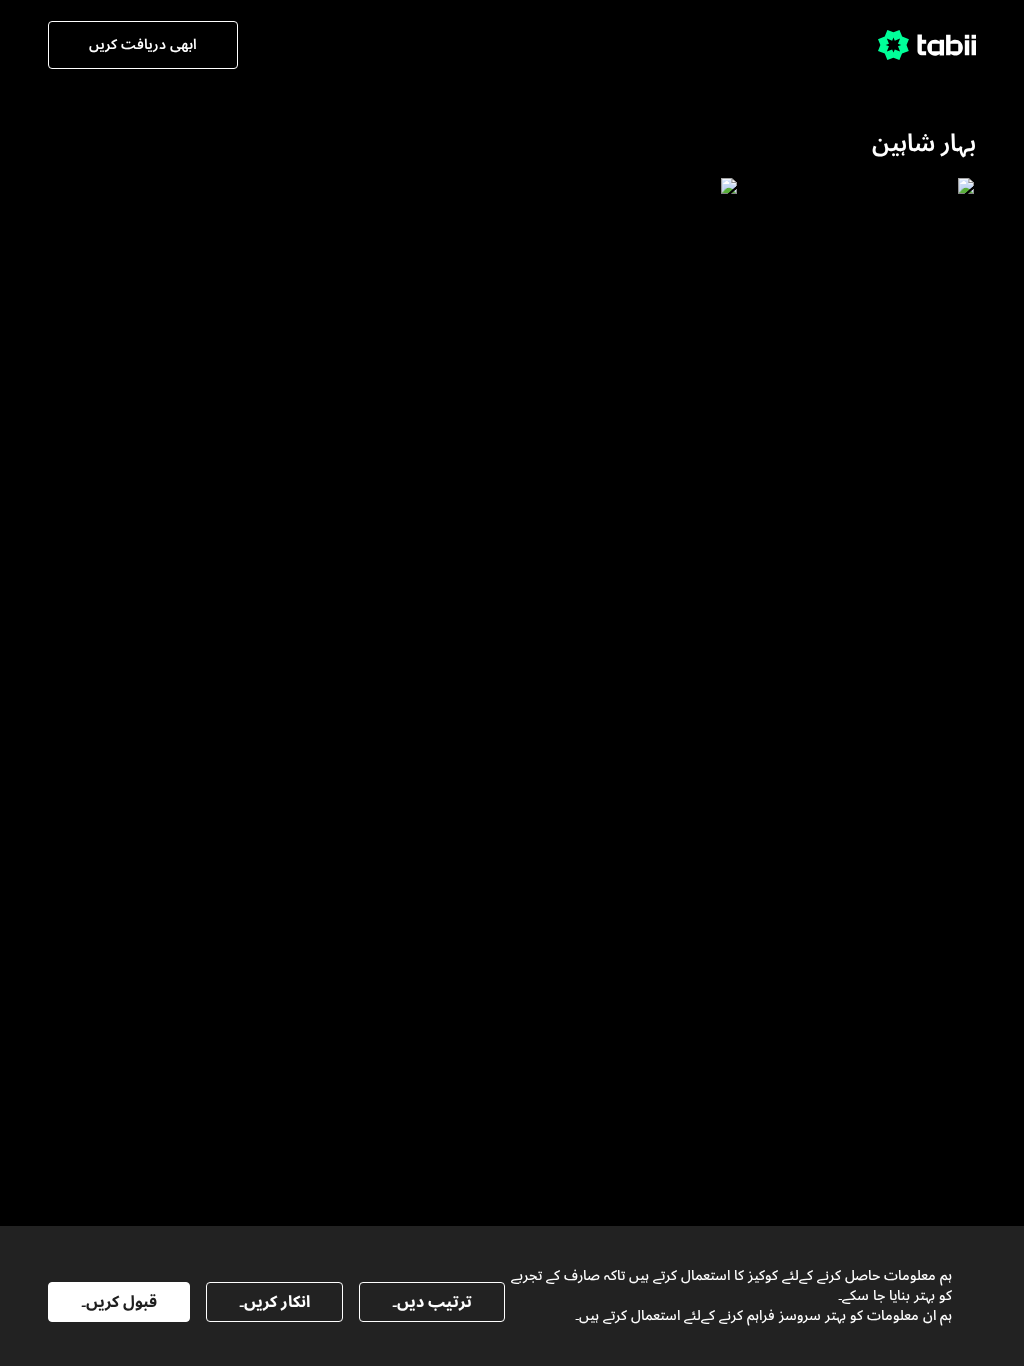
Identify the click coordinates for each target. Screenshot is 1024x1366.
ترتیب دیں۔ (432, 1302)
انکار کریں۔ (274, 1302)
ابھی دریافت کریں (143, 44)
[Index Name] (867, 338)
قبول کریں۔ (119, 1302)
